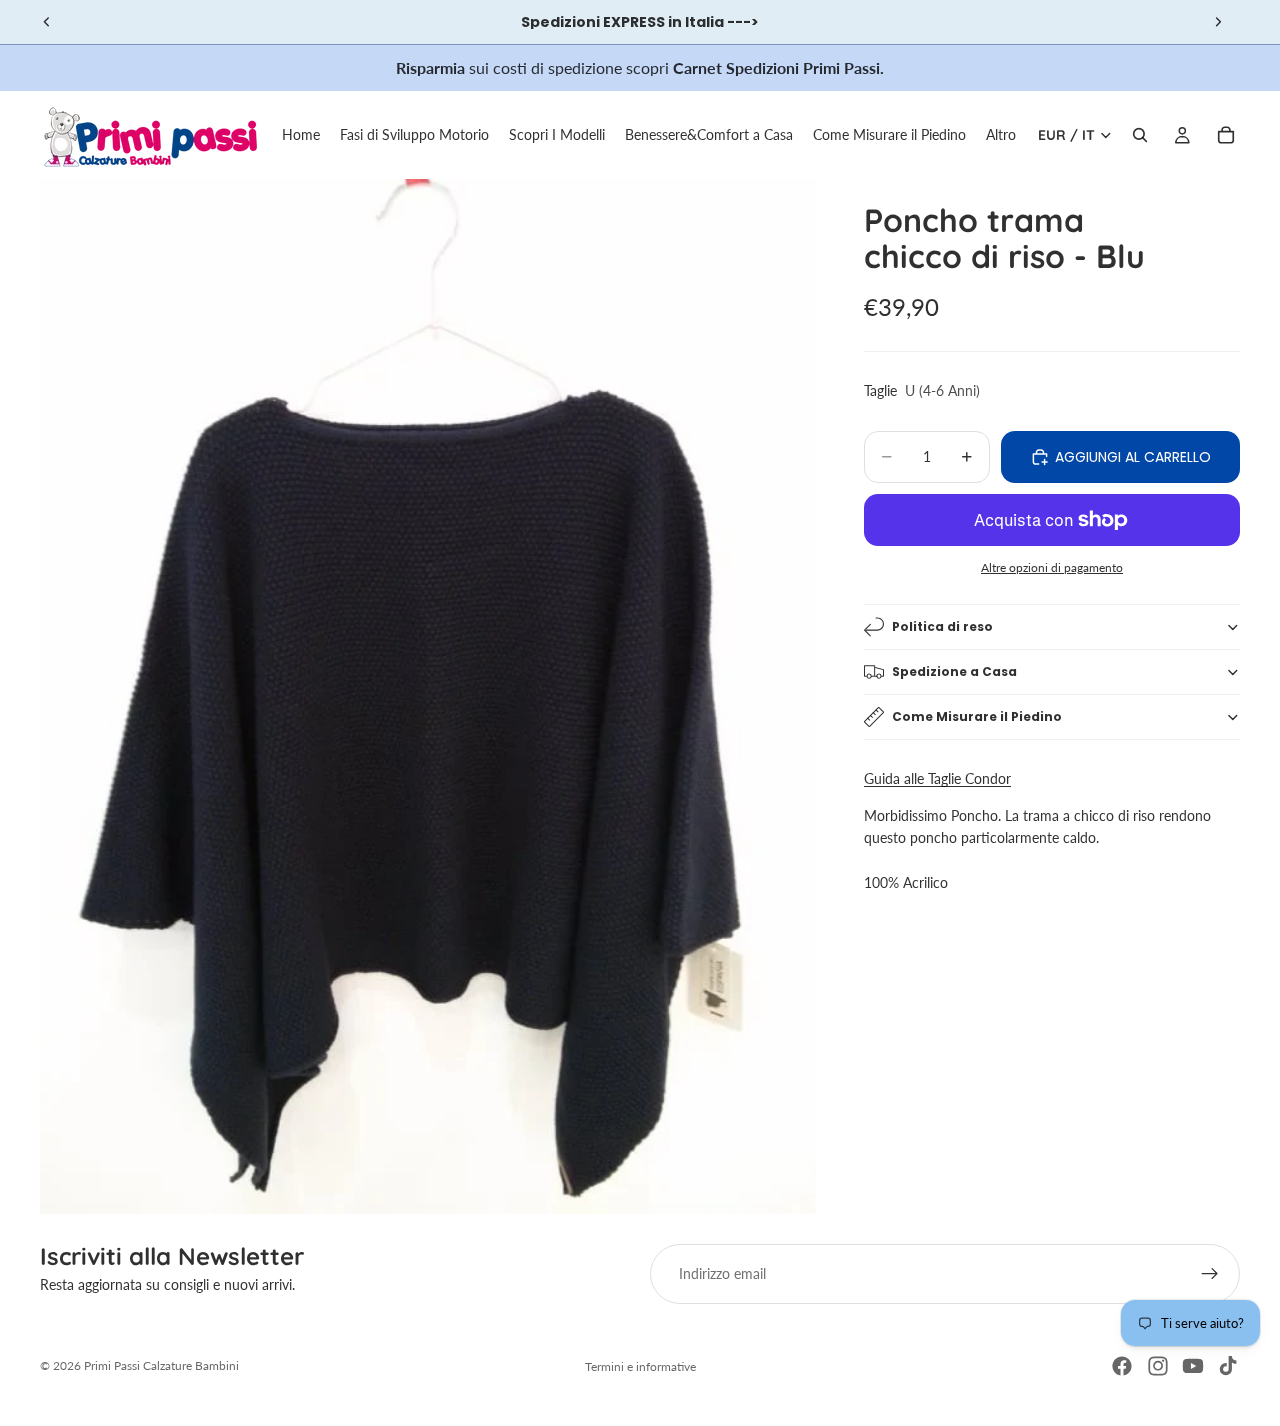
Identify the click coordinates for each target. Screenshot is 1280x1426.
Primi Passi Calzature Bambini (161, 1365)
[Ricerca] (1140, 135)
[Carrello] (1226, 135)
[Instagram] (1158, 1366)
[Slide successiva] (1218, 22)
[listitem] (1001, 135)
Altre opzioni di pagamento (1052, 567)
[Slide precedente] (47, 22)
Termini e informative (640, 1366)
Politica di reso (942, 626)
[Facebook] (1122, 1366)
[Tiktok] (1228, 1366)
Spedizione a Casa (954, 671)
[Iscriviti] (1210, 1274)
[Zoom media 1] (428, 696)
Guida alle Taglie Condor (937, 778)
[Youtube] (1193, 1366)
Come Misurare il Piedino (977, 716)
